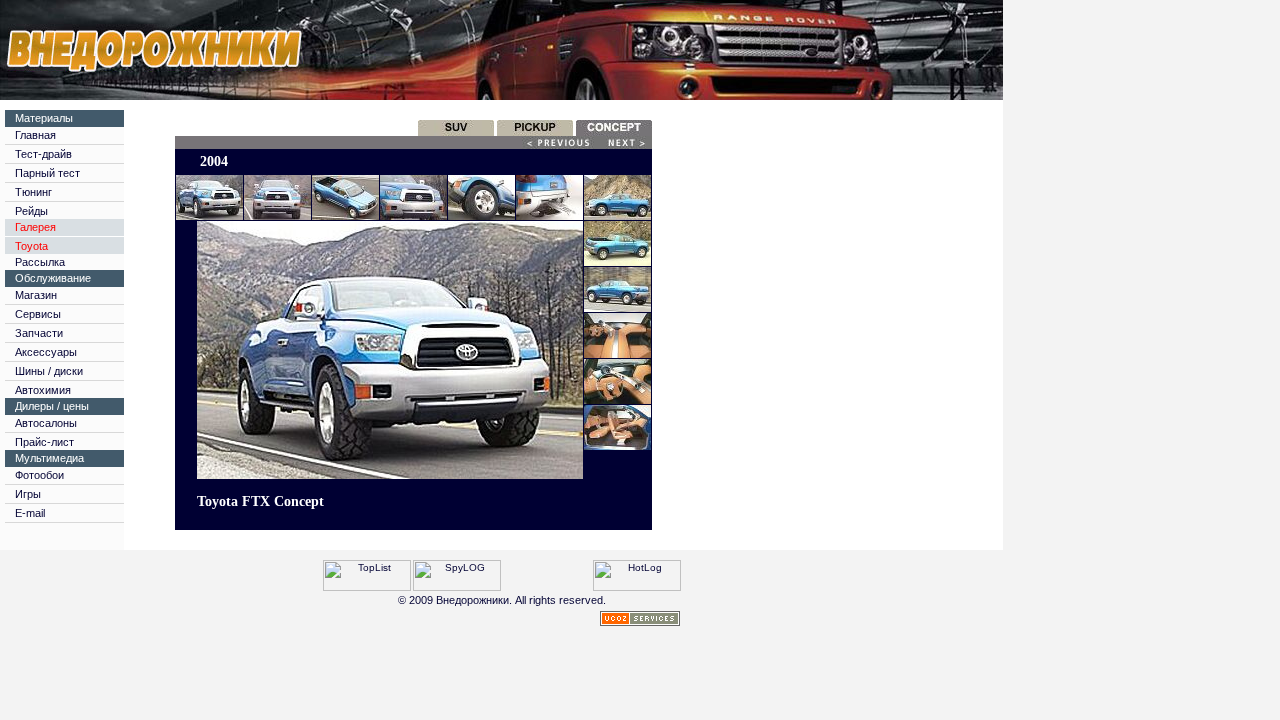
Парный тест (47, 173)
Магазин (36, 295)
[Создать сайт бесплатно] (640, 620)
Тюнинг (33, 192)
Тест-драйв (43, 154)
